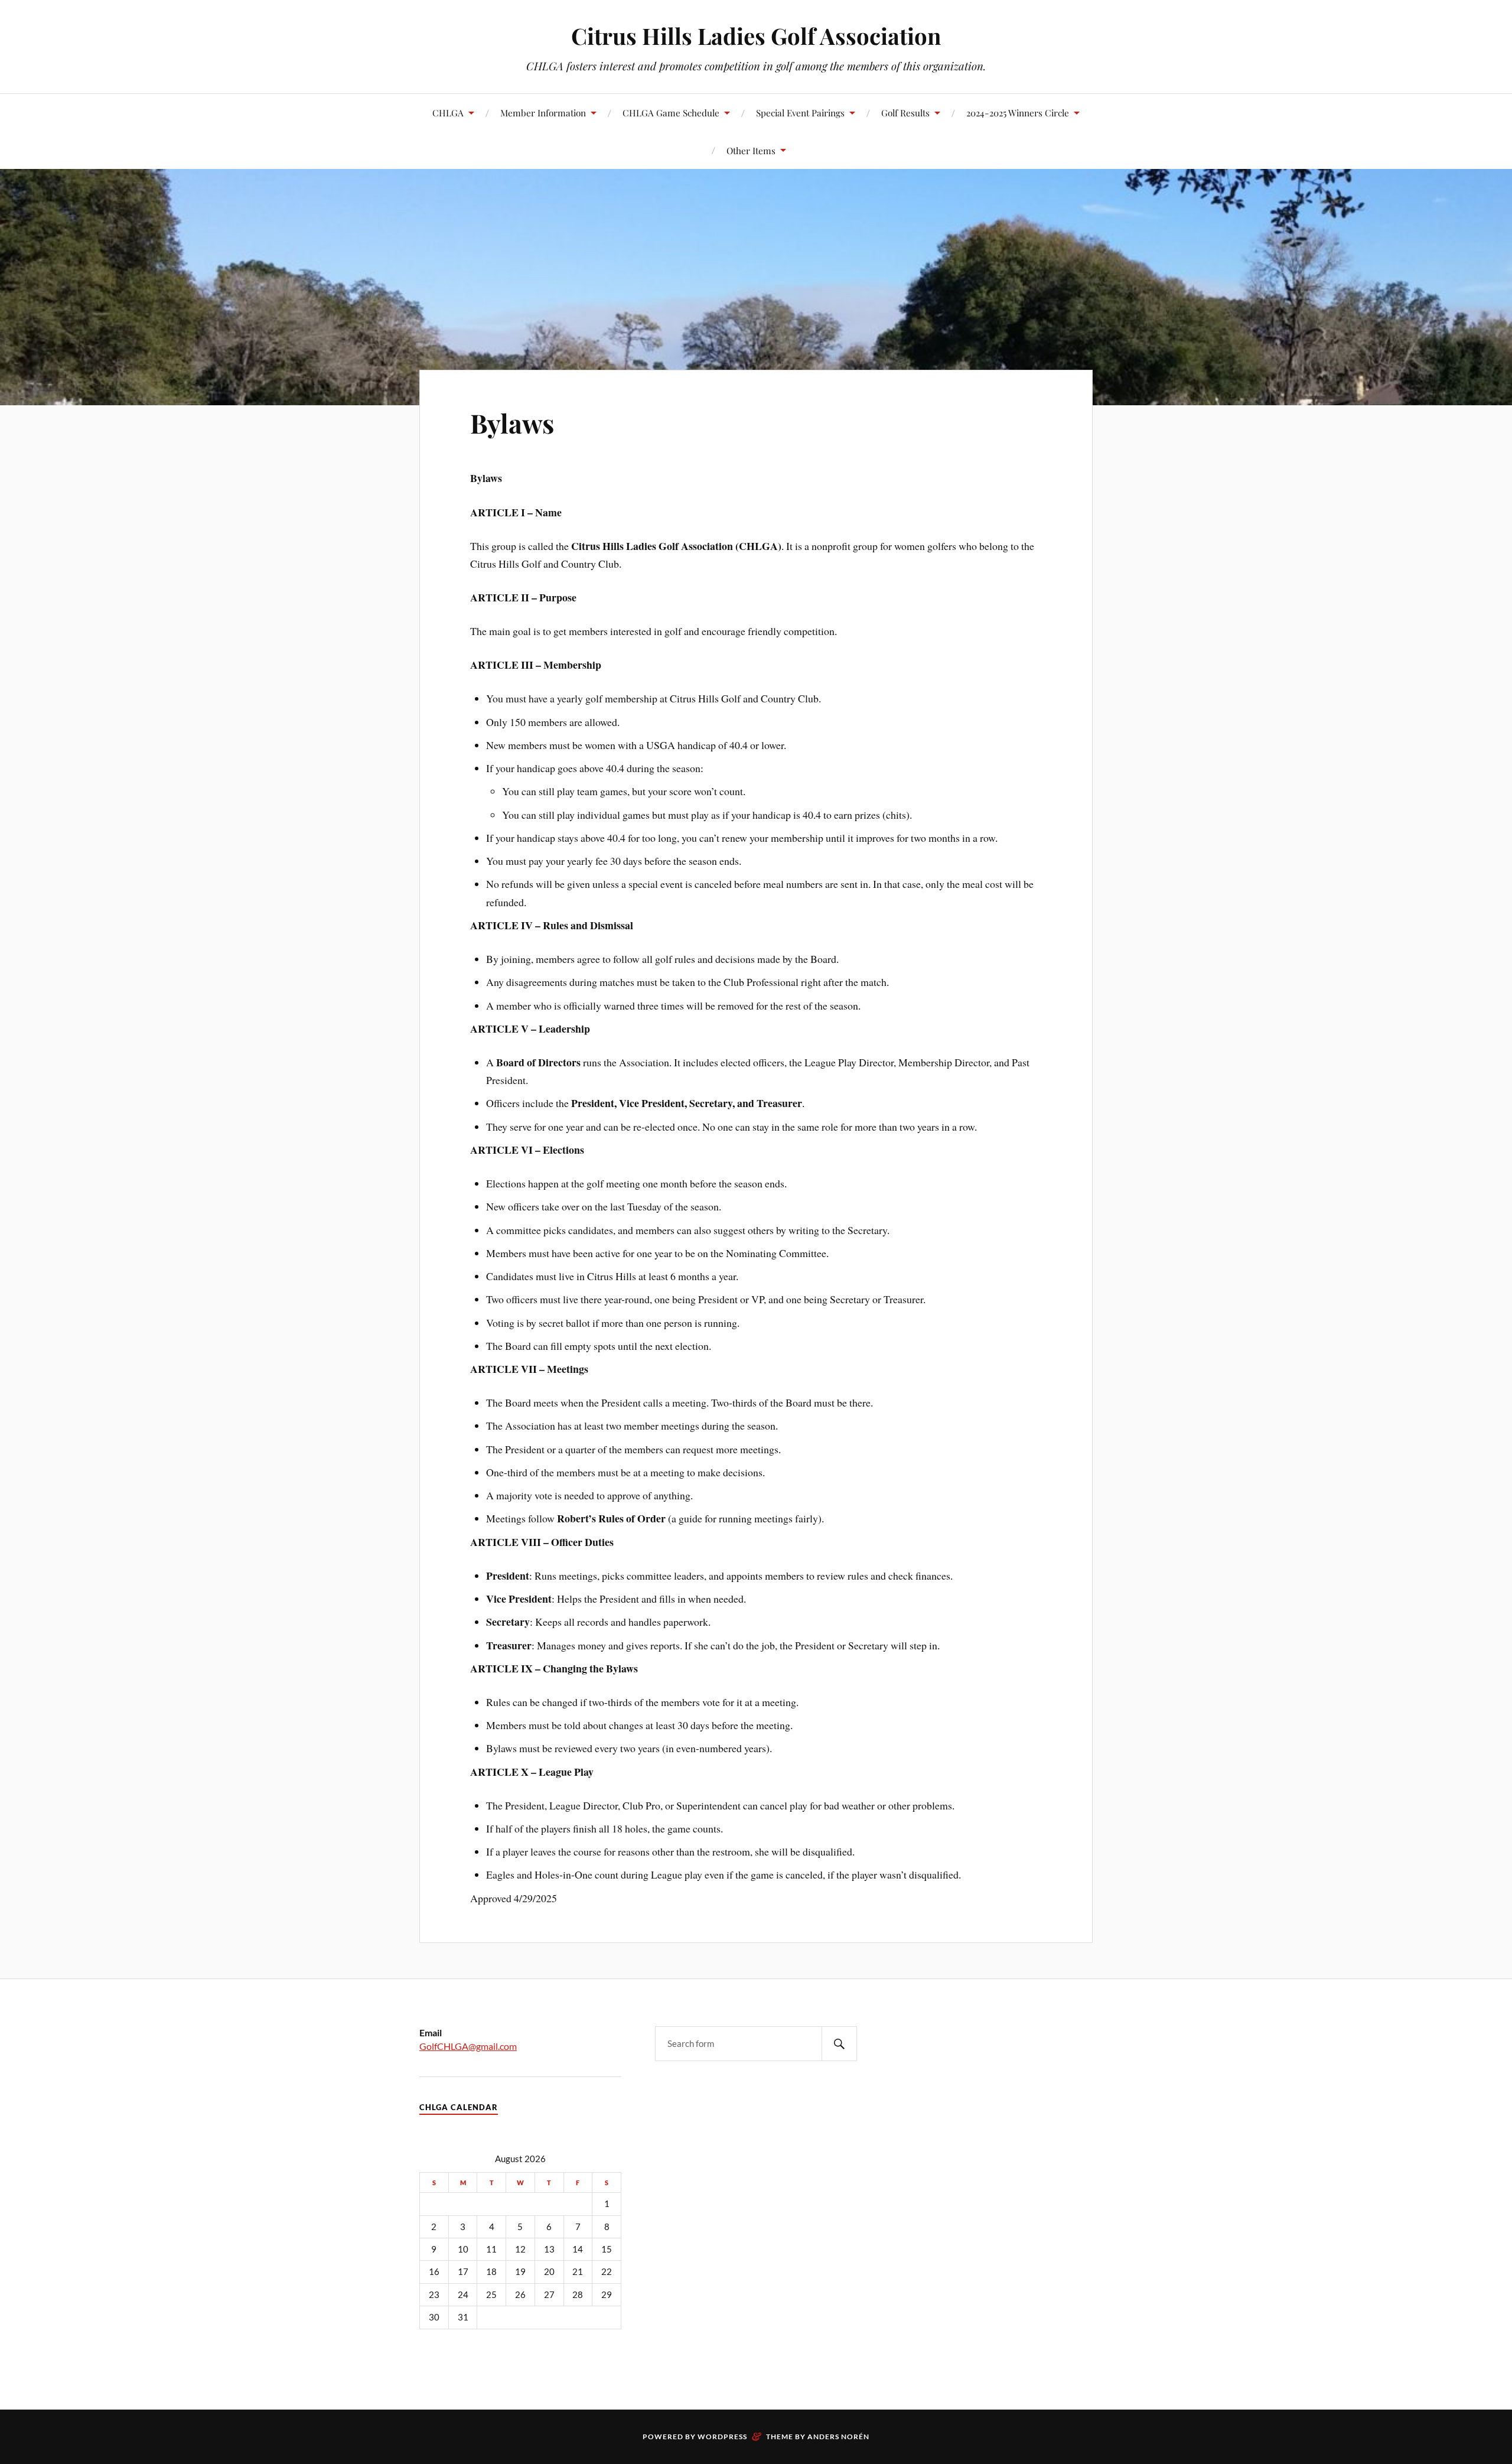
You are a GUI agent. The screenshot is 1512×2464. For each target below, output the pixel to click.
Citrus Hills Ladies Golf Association (756, 36)
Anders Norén (838, 2437)
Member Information (543, 113)
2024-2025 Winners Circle (1018, 113)
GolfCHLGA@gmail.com (468, 2046)
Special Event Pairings (800, 113)
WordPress (722, 2437)
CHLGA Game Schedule (671, 113)
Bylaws (512, 423)
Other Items (751, 150)
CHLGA (448, 113)
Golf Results (905, 113)
